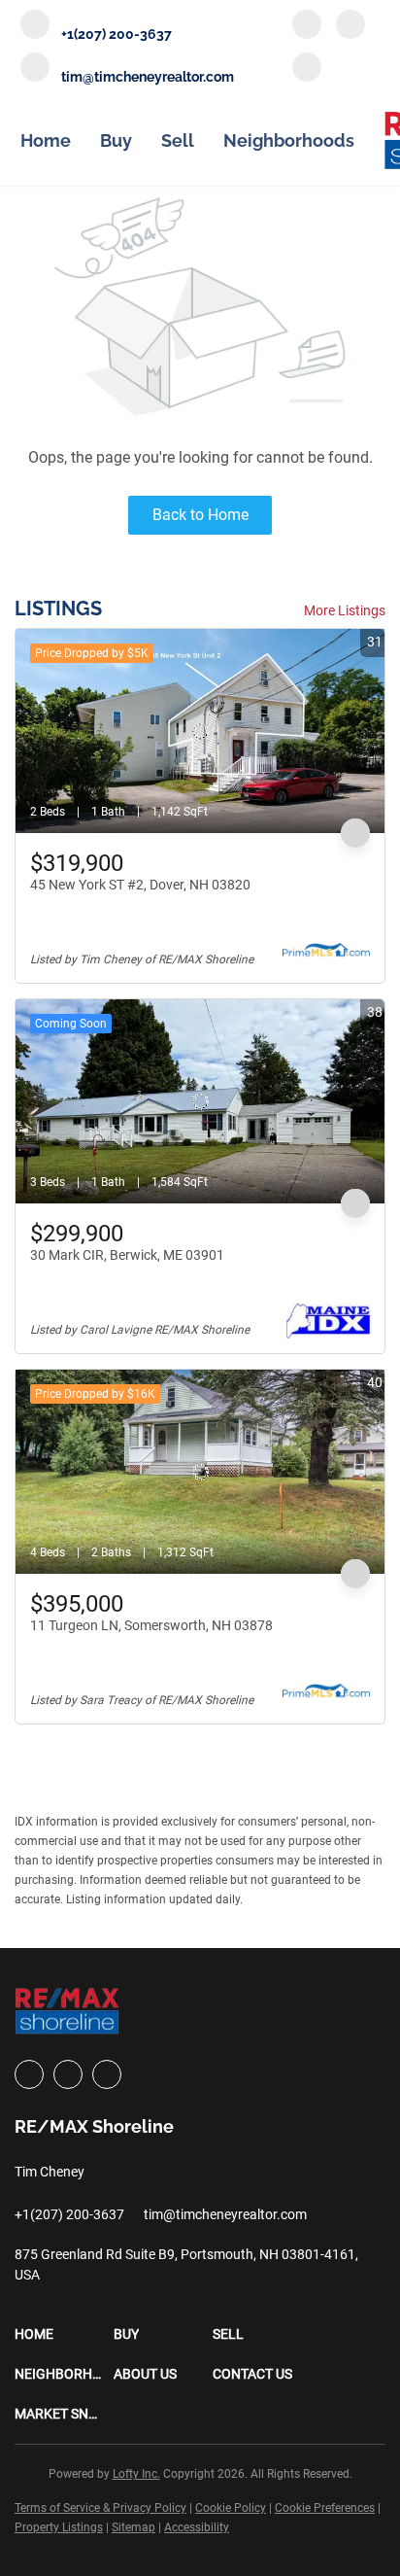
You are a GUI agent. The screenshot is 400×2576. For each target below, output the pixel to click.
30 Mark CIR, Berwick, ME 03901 (127, 1255)
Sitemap (133, 2527)
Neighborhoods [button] (289, 140)
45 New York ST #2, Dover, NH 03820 (140, 885)
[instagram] (350, 26)
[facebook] (307, 26)
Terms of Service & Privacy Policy (100, 2508)
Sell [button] (178, 140)
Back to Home (200, 515)
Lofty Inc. (136, 2474)
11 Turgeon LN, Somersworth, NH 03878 (151, 1625)
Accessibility (197, 2527)
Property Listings (59, 2527)
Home (46, 140)
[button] (64, 2334)
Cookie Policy (231, 2508)
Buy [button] (116, 140)
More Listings (345, 610)
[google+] (307, 69)
